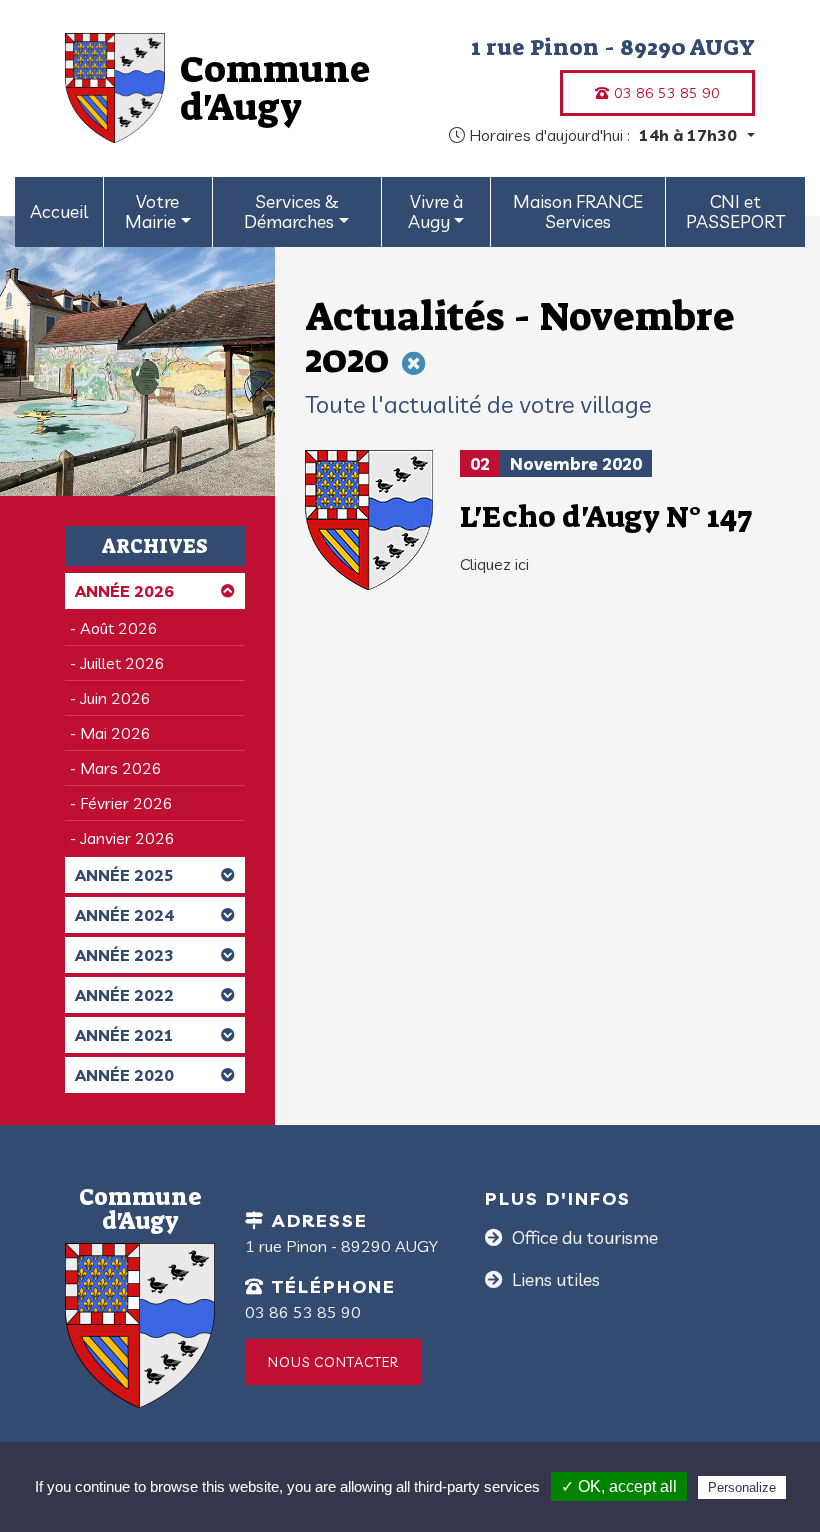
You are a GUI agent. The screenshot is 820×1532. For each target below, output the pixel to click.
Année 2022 (124, 995)
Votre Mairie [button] (152, 211)
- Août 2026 (114, 628)
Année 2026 (124, 591)
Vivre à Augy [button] (435, 211)
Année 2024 (124, 915)
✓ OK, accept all (619, 1486)
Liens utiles (554, 1279)
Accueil (59, 211)
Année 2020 (124, 1075)
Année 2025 (124, 875)
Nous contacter (333, 1362)
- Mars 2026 (116, 768)
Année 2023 (124, 955)
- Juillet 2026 (117, 663)
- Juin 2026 (110, 698)
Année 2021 (124, 1035)
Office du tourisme (583, 1237)
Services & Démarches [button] (291, 211)
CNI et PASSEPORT (735, 211)
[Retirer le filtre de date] (414, 363)
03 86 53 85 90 (665, 93)
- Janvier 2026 (122, 838)
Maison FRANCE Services (578, 211)
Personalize (742, 1487)
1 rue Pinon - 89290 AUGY (613, 47)
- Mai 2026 (110, 733)
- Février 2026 (121, 803)
